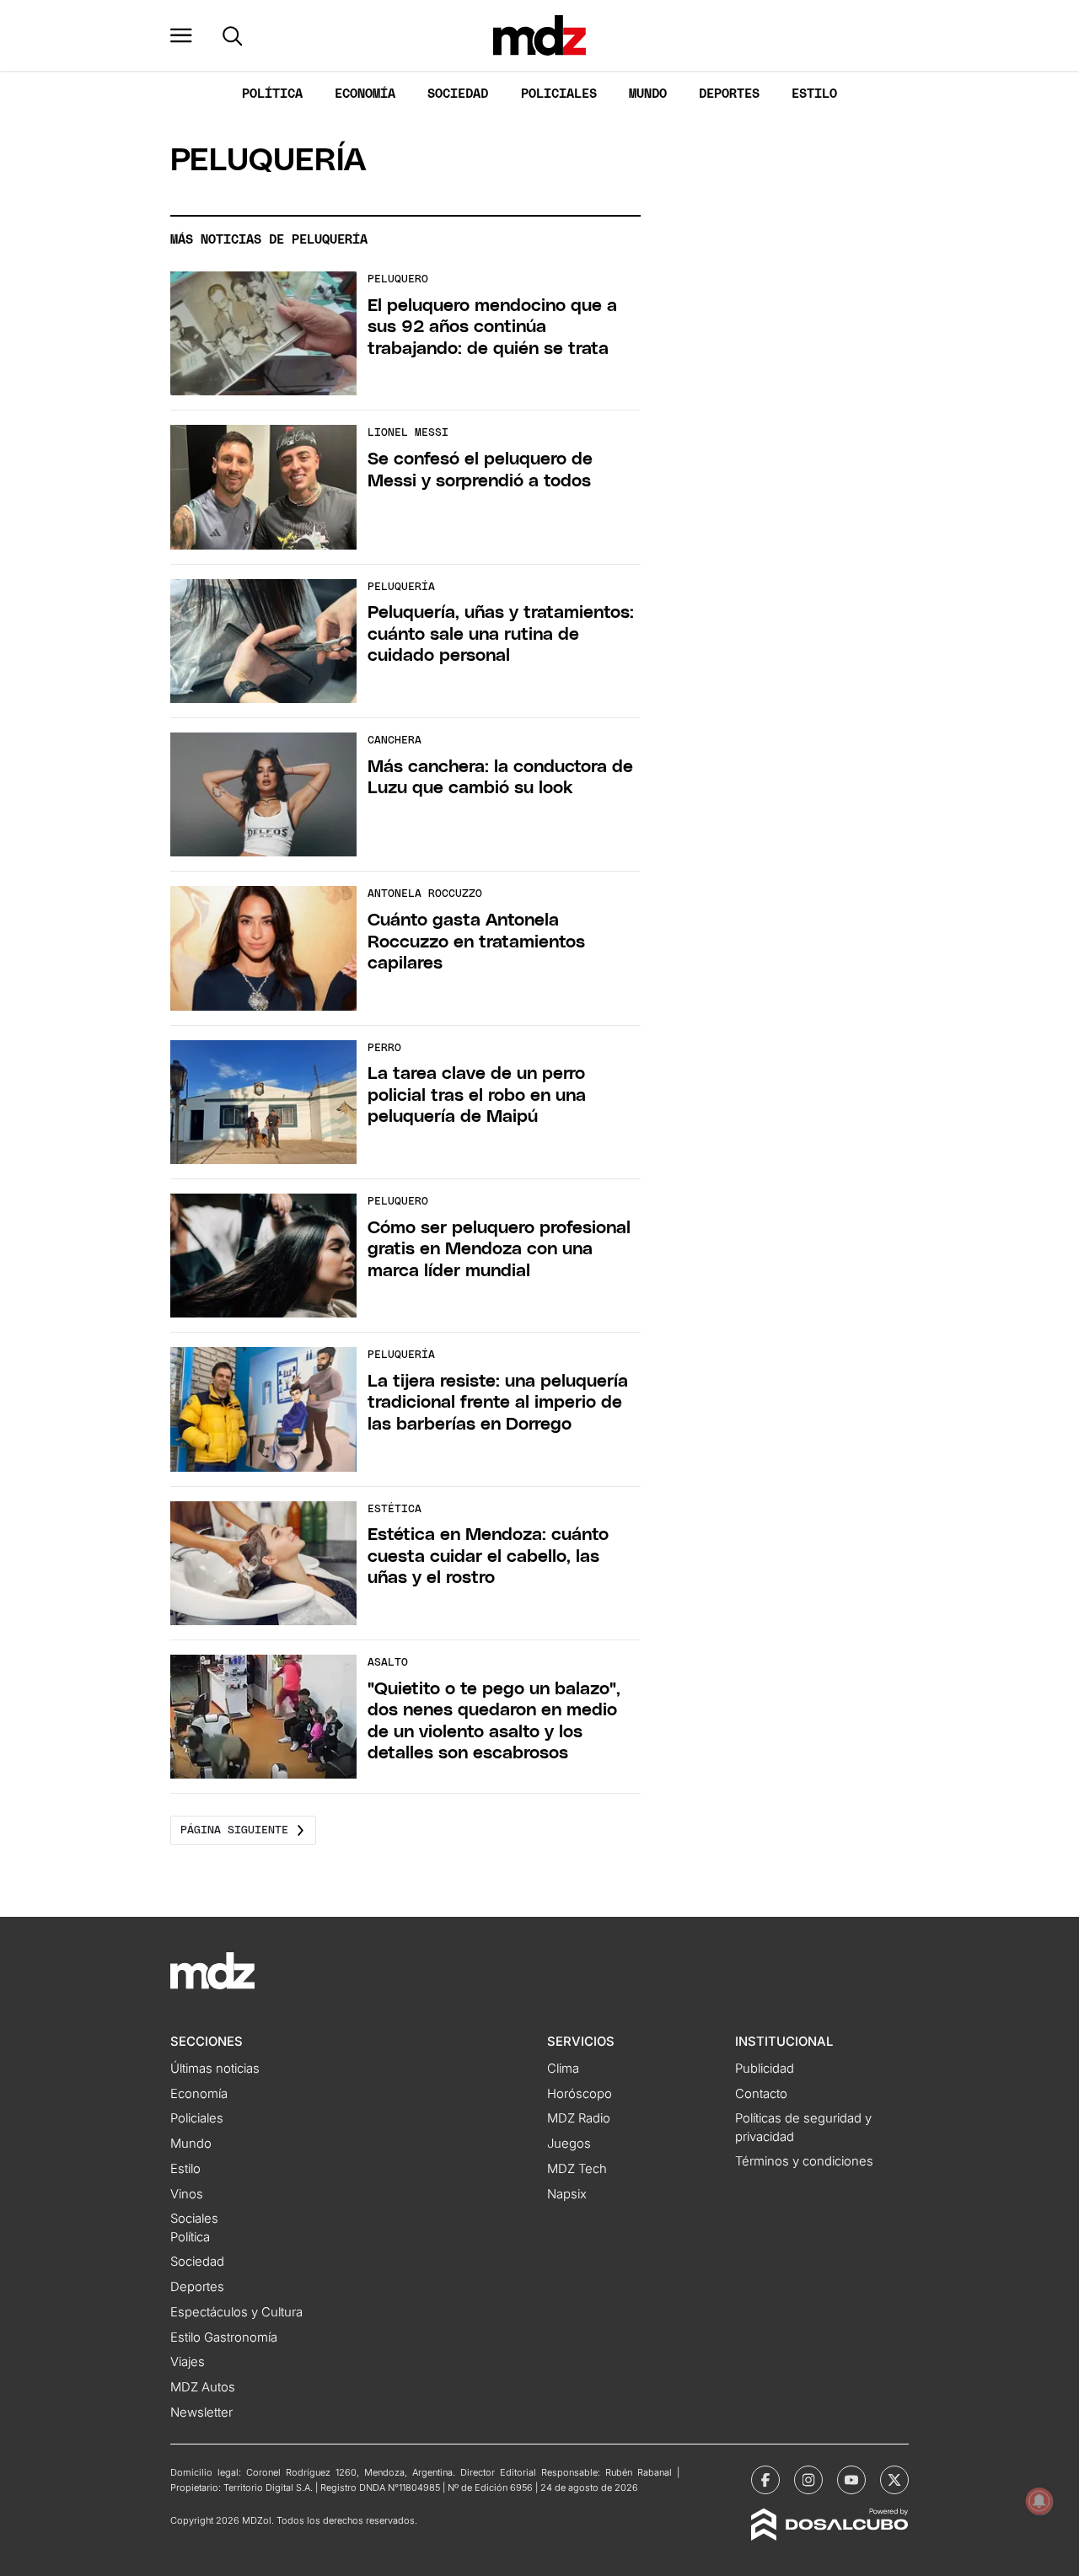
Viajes (188, 2362)
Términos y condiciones (804, 2161)
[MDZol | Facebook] (765, 2480)
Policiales (559, 94)
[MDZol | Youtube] (851, 2480)
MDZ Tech (577, 2169)
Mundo (648, 94)
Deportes (729, 94)
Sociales (194, 2219)
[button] (181, 35)
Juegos (569, 2144)
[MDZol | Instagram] (808, 2480)
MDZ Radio (579, 2118)
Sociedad (458, 94)
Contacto (761, 2094)
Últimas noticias (215, 2069)
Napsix (567, 2194)
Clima (563, 2069)
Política (272, 94)
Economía (365, 94)
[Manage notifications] (1039, 2501)
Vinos (187, 2194)
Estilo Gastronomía (224, 2337)
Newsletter (201, 2412)
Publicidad (765, 2069)
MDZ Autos (203, 2387)
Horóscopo (580, 2094)
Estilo (814, 94)
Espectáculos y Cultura (236, 2312)
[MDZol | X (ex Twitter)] (894, 2480)
